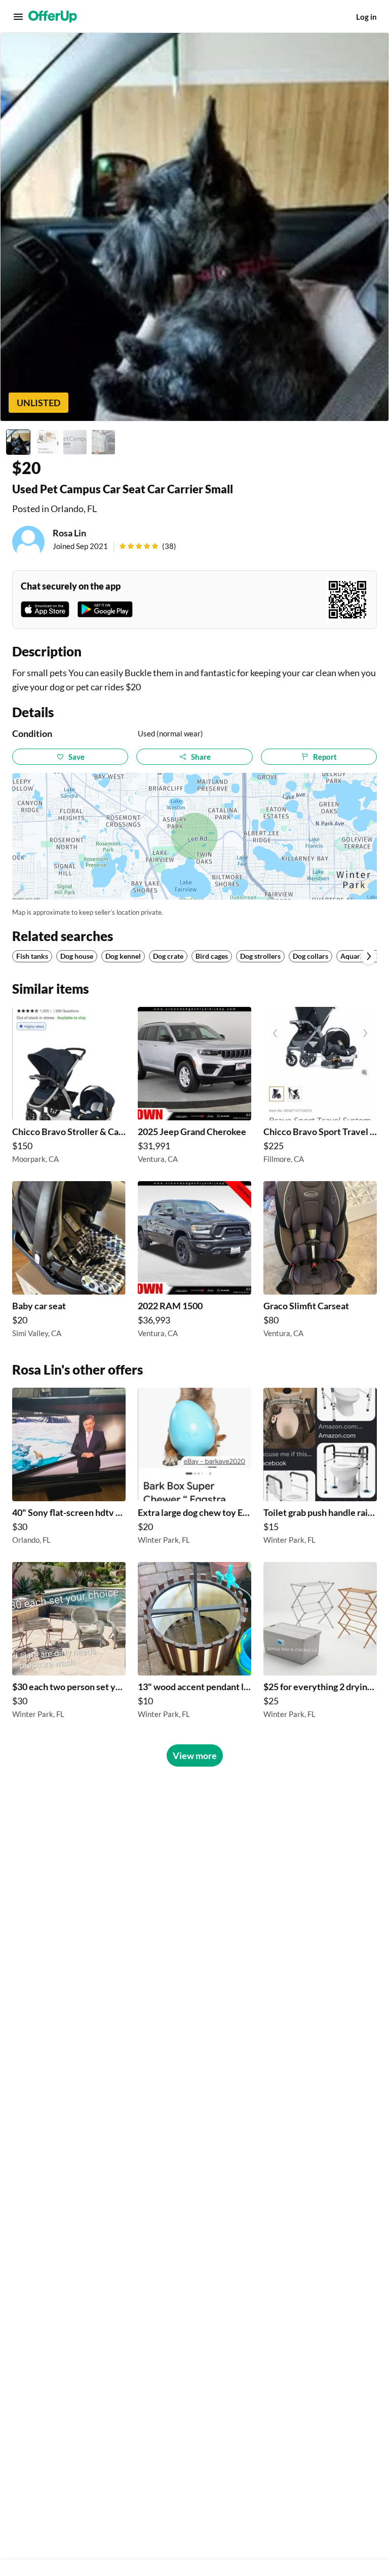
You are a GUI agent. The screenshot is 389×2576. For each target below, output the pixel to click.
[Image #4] (103, 442)
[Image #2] (47, 442)
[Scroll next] (369, 956)
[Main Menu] (18, 17)
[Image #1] (18, 442)
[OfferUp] (53, 17)
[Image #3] (75, 442)
